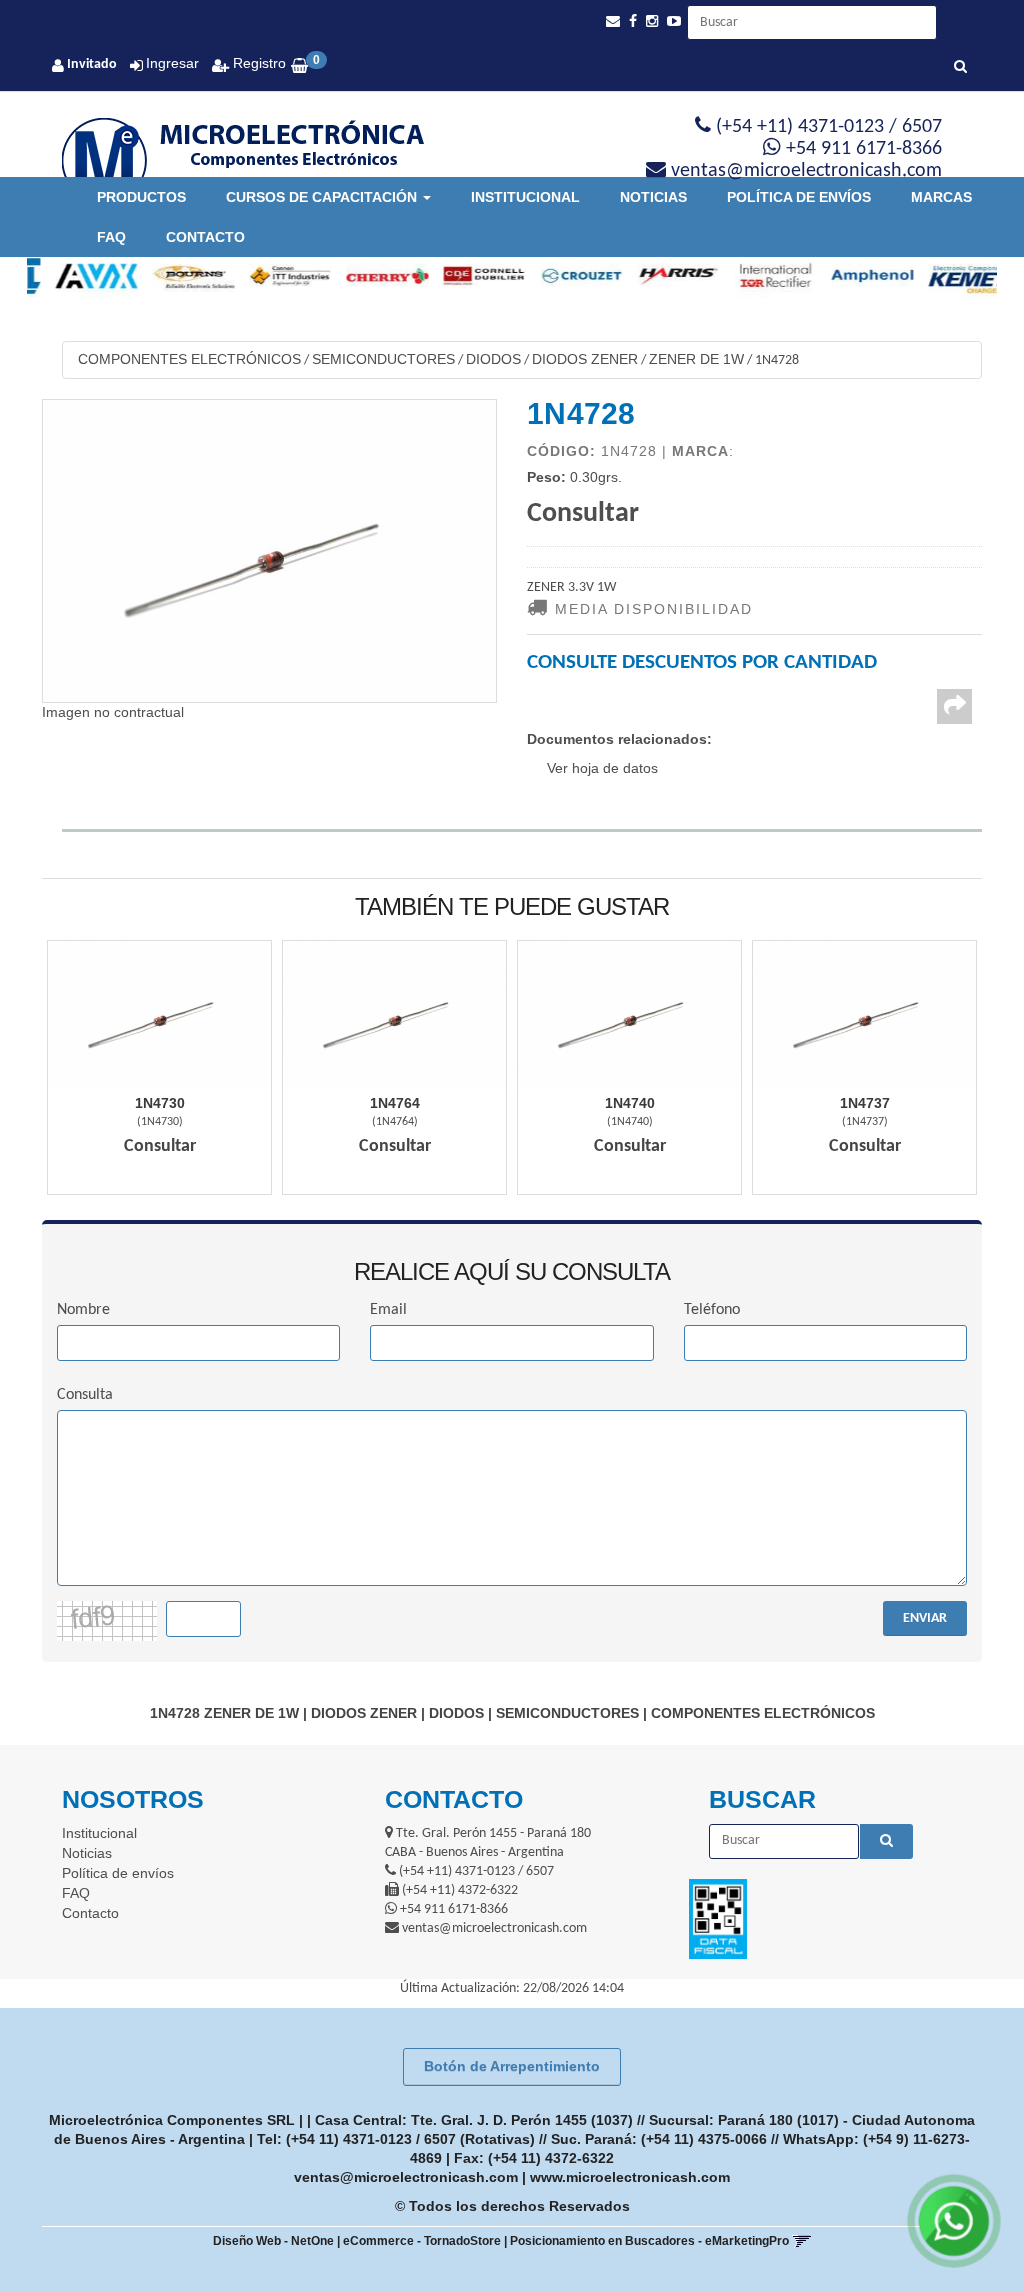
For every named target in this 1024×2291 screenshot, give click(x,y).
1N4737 (865, 1103)
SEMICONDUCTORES (383, 359)
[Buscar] (960, 68)
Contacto (205, 237)
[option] (75, 276)
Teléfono (712, 1310)
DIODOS (493, 359)
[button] (613, 21)
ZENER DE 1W (696, 359)
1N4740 (630, 1103)
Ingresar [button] (172, 63)
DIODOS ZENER (585, 359)
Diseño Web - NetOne (273, 2241)
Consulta (85, 1395)
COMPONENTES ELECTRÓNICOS (189, 359)
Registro (257, 63)
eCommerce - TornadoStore (422, 2241)
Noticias (653, 197)
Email (388, 1310)
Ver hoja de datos (602, 768)
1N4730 (160, 1103)
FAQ (111, 237)
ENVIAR (925, 1618)
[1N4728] (269, 551)
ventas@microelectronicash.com (406, 2177)
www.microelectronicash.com (630, 2177)
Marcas (941, 197)
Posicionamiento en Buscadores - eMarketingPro (649, 2241)
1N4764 (395, 1103)
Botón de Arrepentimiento (512, 2066)
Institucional (525, 197)
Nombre (83, 1310)
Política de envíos (799, 197)
